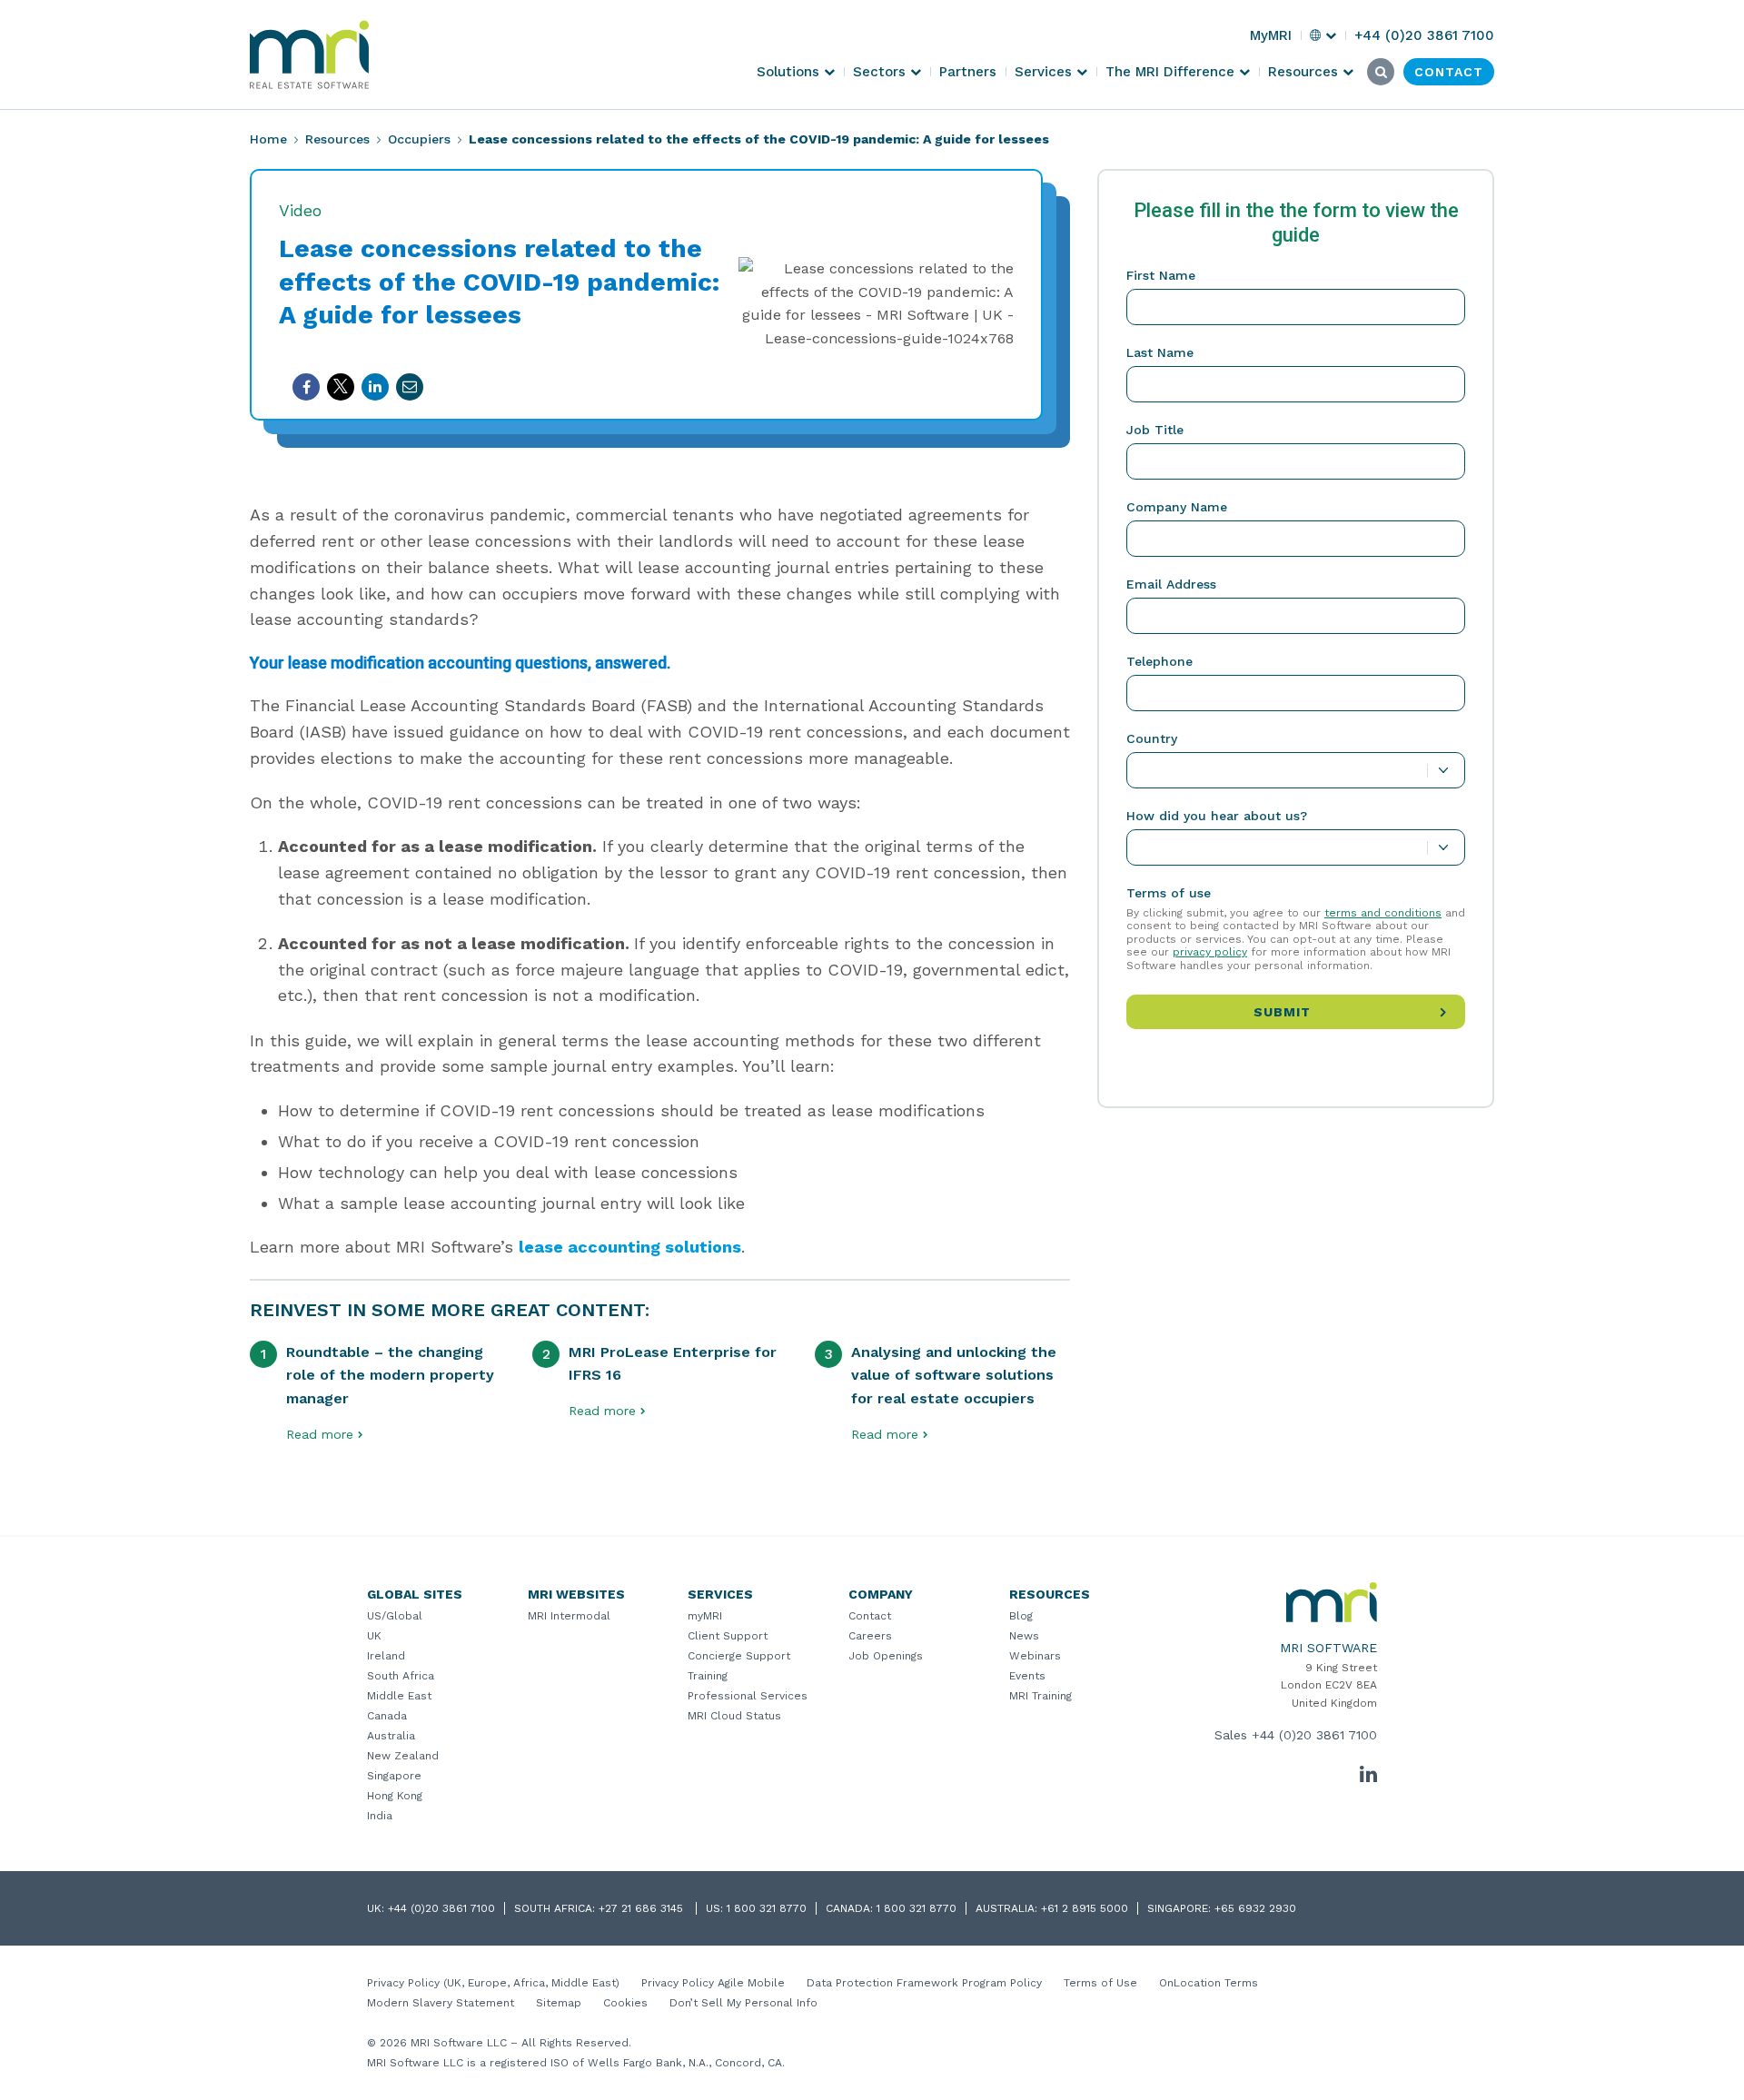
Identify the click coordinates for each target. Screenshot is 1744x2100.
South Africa (401, 1676)
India (380, 1816)
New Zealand (403, 1756)
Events (1027, 1676)
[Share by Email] (410, 387)
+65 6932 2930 (1255, 1908)
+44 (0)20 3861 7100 (1314, 1735)
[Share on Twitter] (341, 387)
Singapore (394, 1776)
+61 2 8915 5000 (1085, 1908)
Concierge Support (739, 1656)
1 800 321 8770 (767, 1908)
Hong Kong (395, 1796)
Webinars (1035, 1656)
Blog (1021, 1616)
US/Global (395, 1616)
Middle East (399, 1696)
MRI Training (1040, 1696)
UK (374, 1636)
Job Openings (886, 1656)
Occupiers (419, 139)
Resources (337, 139)
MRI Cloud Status (734, 1716)
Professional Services (748, 1696)
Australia (391, 1736)
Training (708, 1676)
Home (268, 139)
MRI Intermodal (569, 1616)
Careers (870, 1636)
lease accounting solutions (630, 1247)
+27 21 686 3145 (643, 1908)
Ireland (386, 1656)
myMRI (705, 1616)
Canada (387, 1716)
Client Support (728, 1636)
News (1024, 1636)
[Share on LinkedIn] (375, 387)
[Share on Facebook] (306, 387)
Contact (870, 1616)
